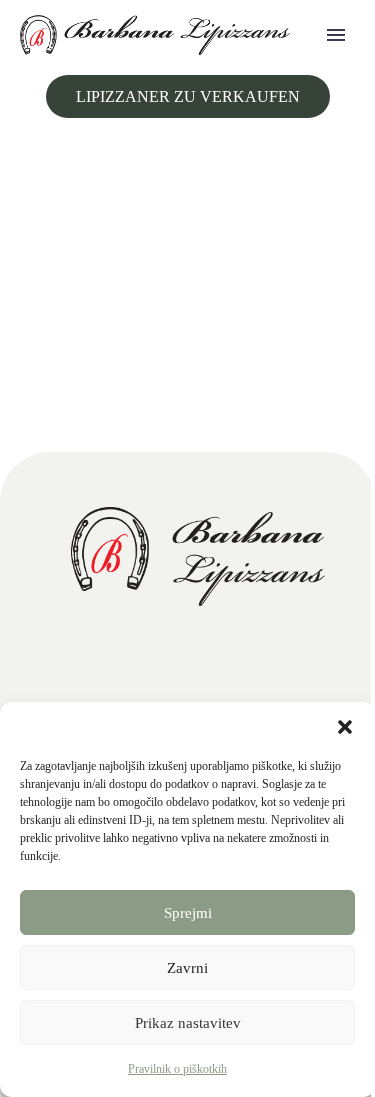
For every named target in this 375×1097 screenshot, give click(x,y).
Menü (336, 35)
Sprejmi (188, 913)
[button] (345, 727)
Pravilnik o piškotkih (177, 1069)
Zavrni (187, 968)
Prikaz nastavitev (188, 1023)
